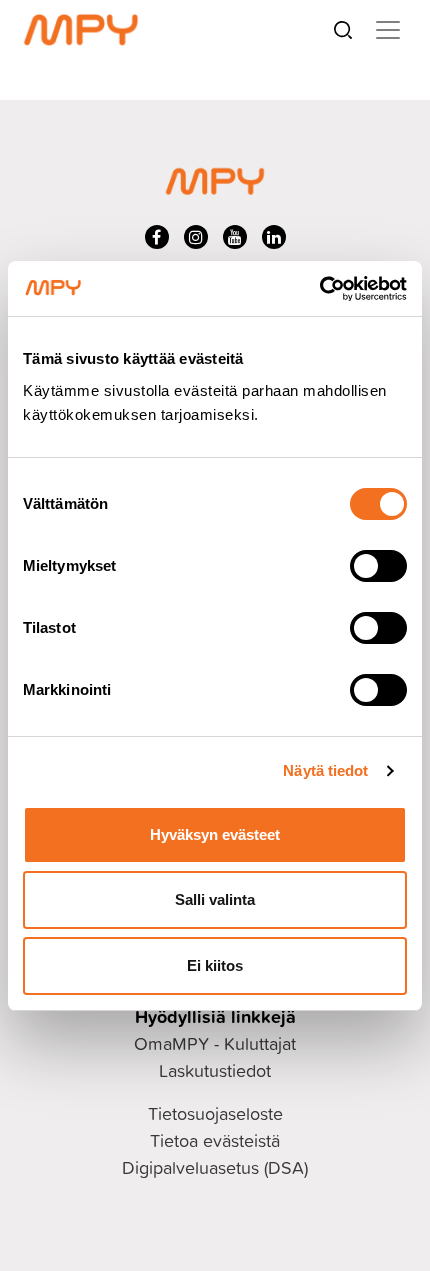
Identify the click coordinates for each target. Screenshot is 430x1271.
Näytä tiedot (325, 770)
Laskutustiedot (215, 1070)
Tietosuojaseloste (215, 1113)
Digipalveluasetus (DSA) (215, 1167)
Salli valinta (215, 899)
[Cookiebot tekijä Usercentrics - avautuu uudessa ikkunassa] (319, 289)
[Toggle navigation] (388, 30)
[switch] (378, 566)
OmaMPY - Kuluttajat (215, 1043)
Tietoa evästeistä (215, 1140)
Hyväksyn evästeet (215, 834)
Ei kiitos (215, 965)
